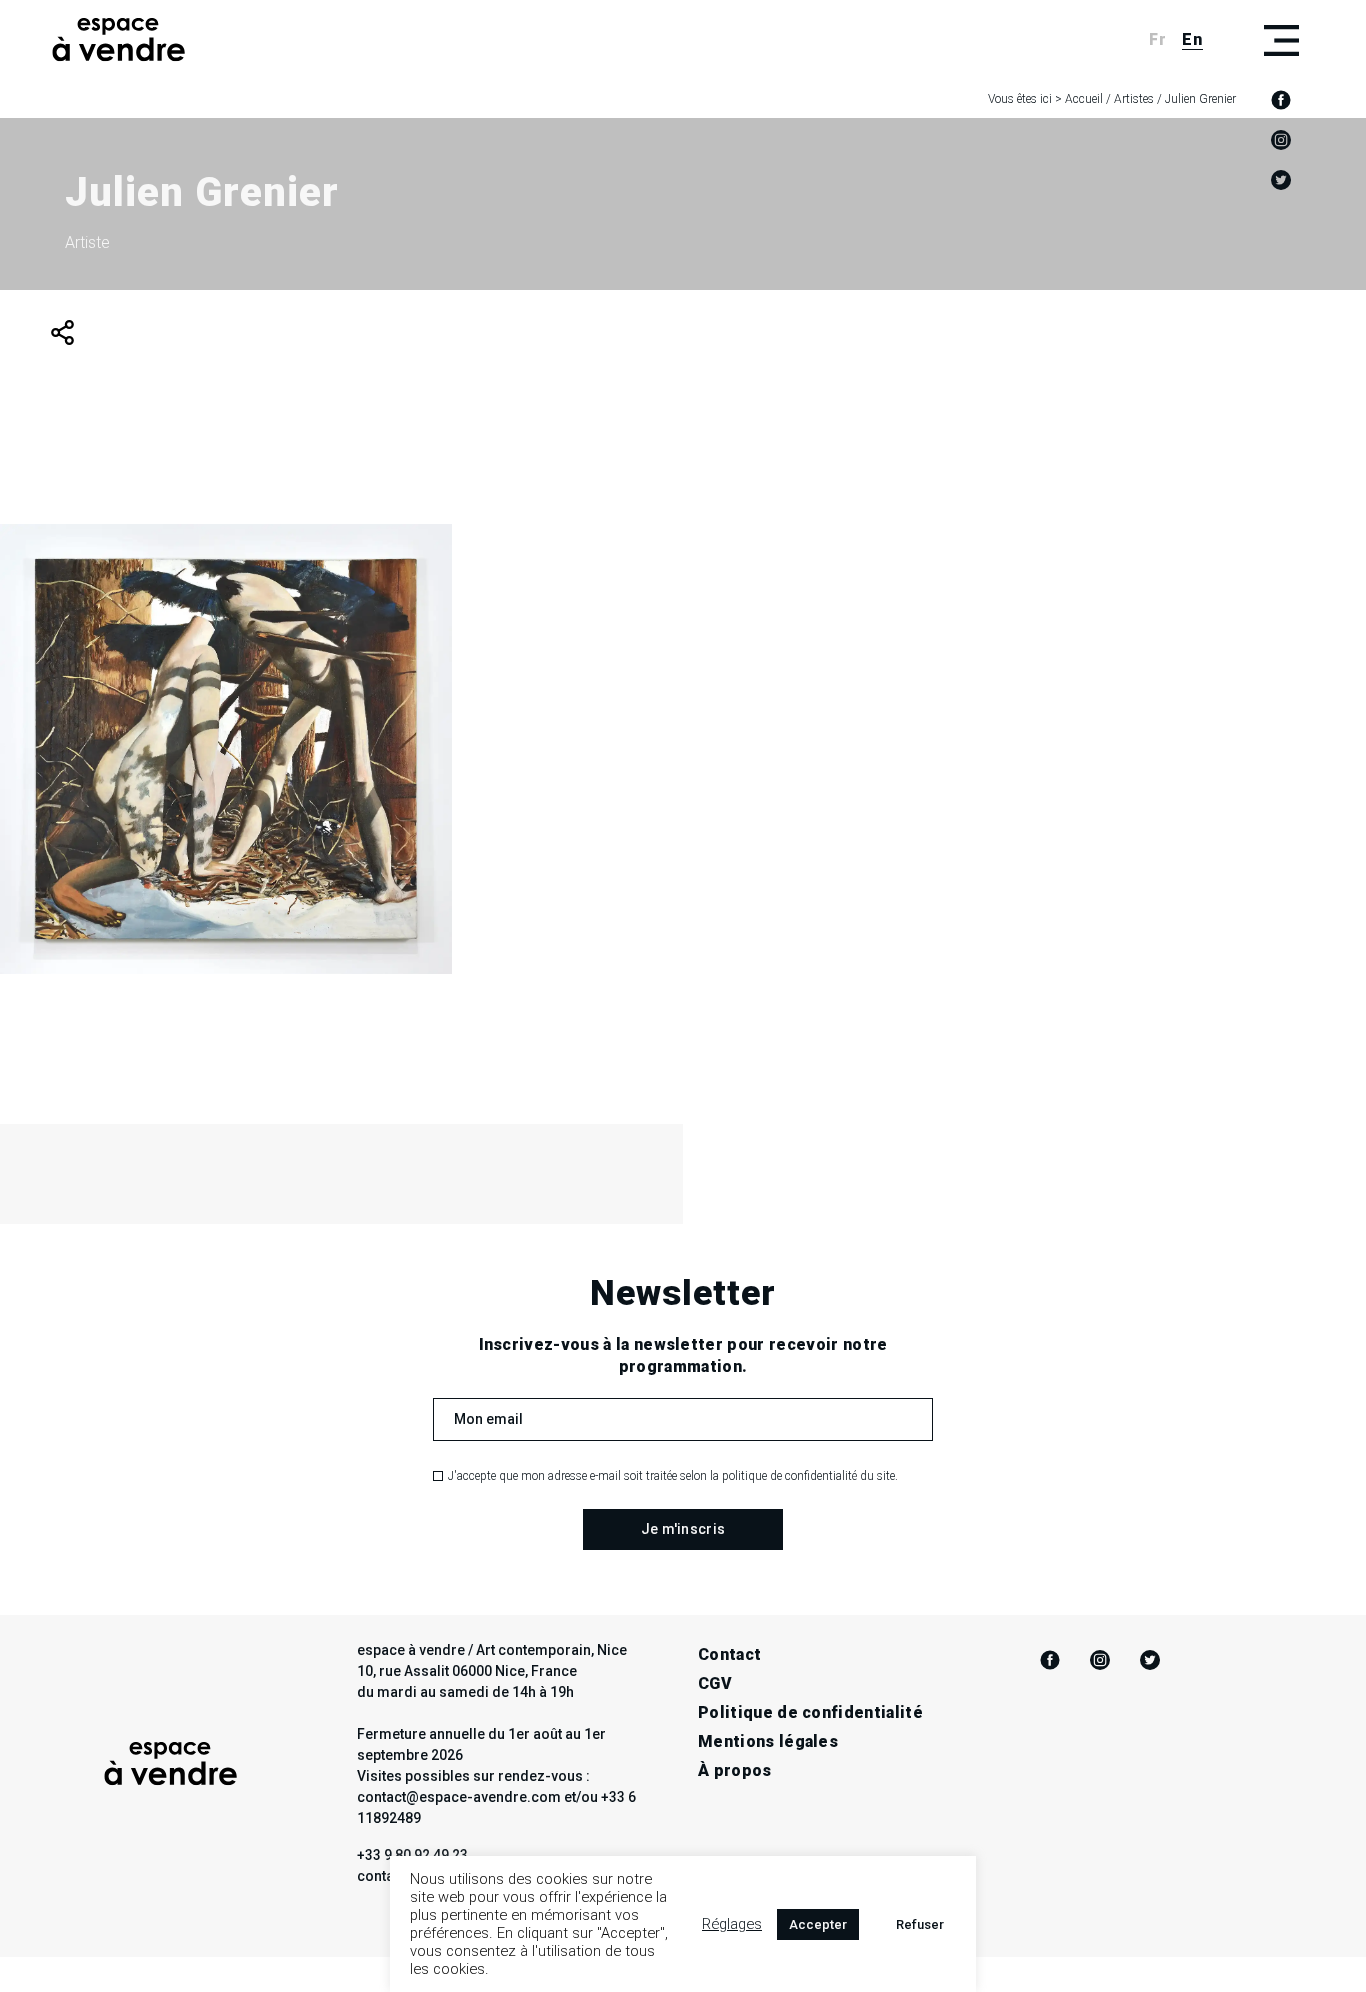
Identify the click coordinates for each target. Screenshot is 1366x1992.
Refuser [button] (920, 1924)
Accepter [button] (818, 1924)
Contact (729, 1654)
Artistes (1134, 99)
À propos (735, 1770)
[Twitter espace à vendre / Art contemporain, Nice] (1281, 180)
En (1192, 39)
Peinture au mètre (226, 843)
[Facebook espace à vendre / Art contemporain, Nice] (1281, 100)
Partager (62, 332)
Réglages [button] (732, 1924)
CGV (715, 1683)
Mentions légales (768, 1741)
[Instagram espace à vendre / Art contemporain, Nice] (1281, 140)
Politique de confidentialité (810, 1712)
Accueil (1084, 99)
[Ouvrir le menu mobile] (1281, 40)
